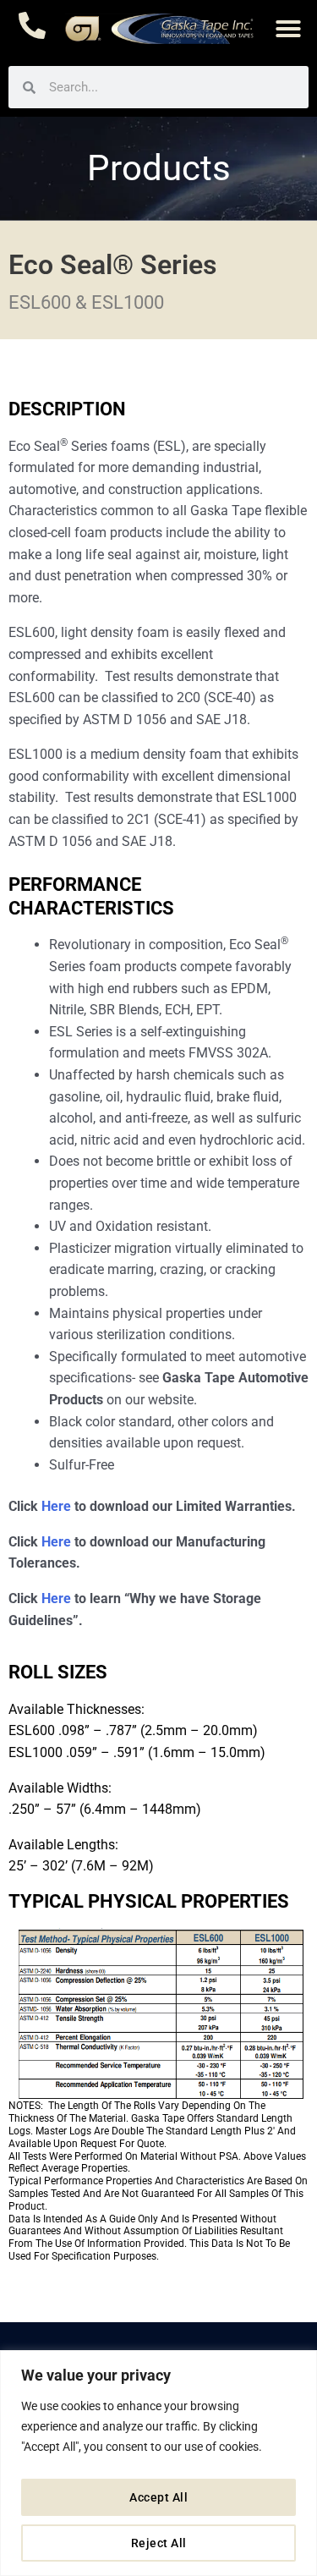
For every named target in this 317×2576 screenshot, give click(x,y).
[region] (158, 2463)
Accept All (158, 2497)
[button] (288, 29)
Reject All (159, 2543)
